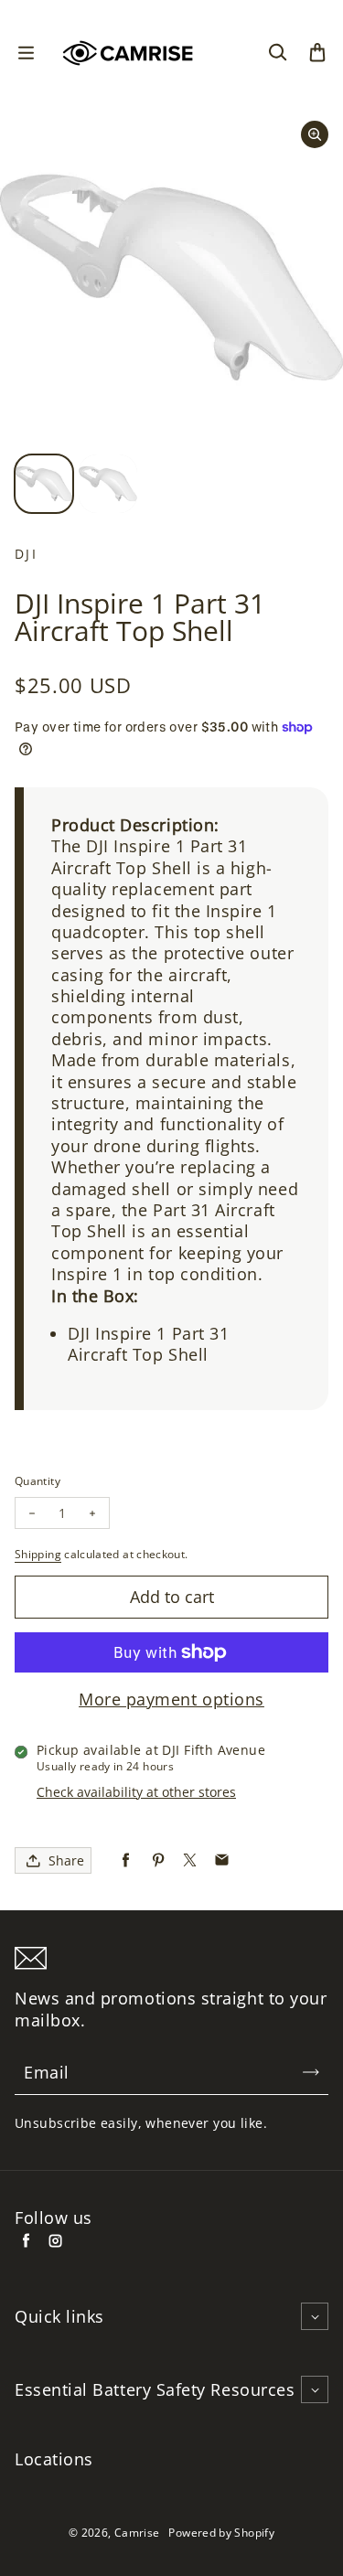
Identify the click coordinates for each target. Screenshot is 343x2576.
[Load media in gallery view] (44, 484)
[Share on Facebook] (126, 1860)
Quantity (38, 1481)
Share (66, 1860)
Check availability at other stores (136, 1792)
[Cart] (317, 53)
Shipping (38, 1554)
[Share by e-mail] (222, 1860)
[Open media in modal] (315, 134)
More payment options (171, 1700)
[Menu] (26, 53)
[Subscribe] (311, 2072)
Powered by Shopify (221, 2533)
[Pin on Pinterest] (158, 1860)
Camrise (137, 2533)
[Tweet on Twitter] (190, 1860)
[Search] (277, 53)
